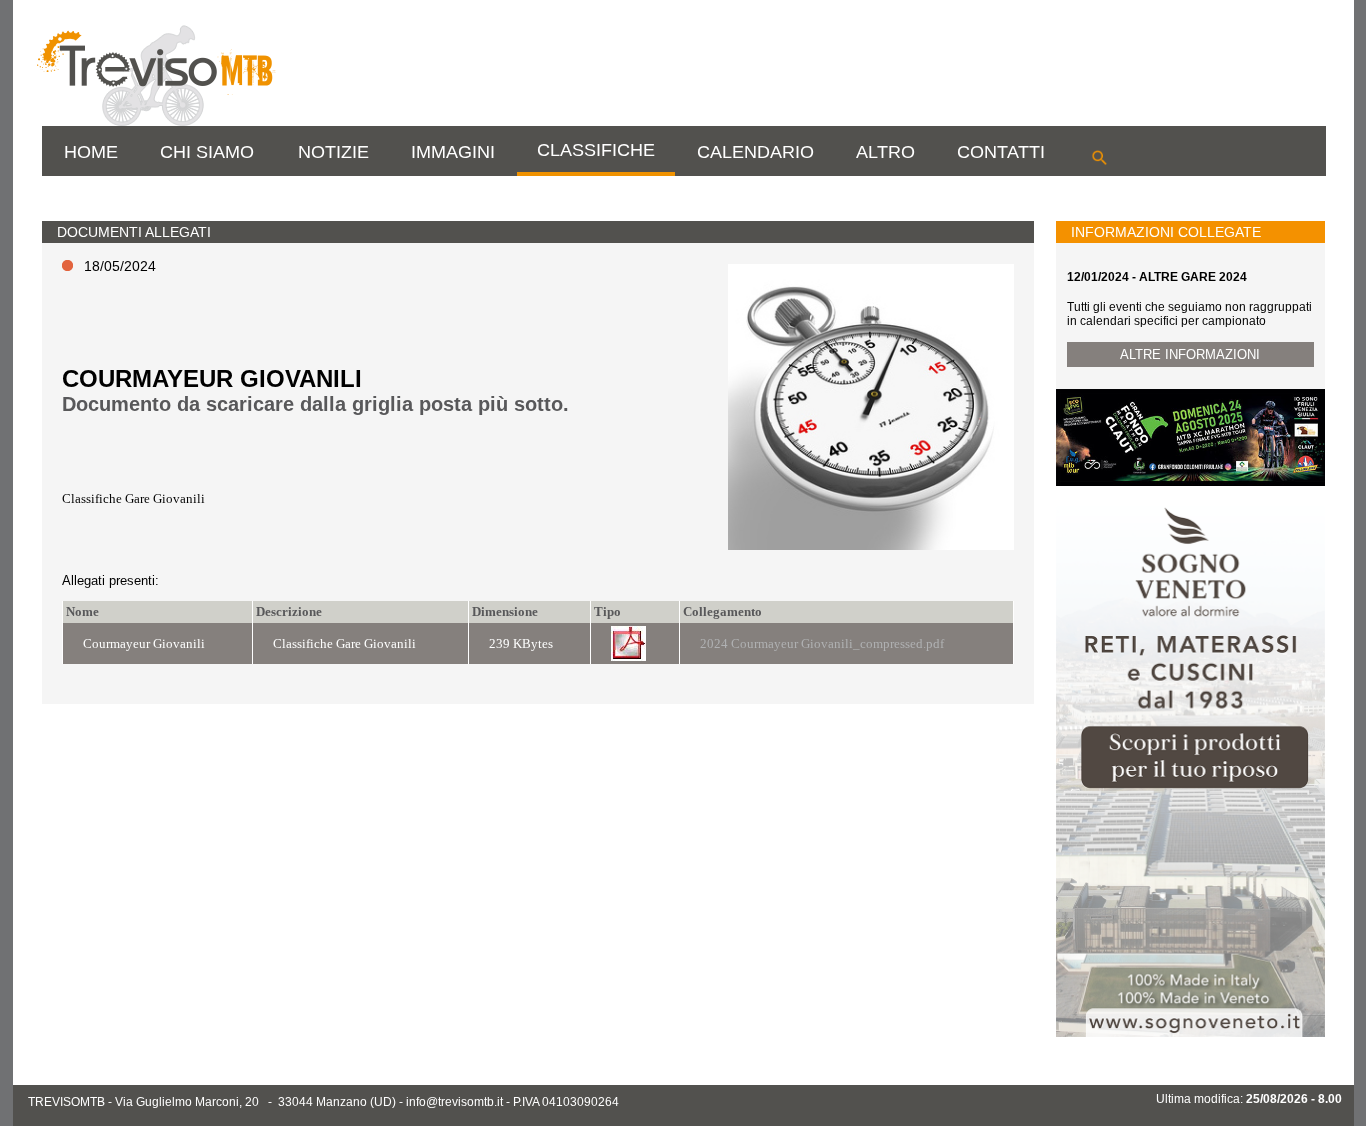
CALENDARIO (755, 152)
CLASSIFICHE (596, 150)
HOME (91, 152)
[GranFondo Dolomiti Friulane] (1190, 482)
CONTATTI (1001, 152)
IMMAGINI (453, 152)
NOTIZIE (333, 152)
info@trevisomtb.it (454, 1102)
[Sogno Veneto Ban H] (1190, 1033)
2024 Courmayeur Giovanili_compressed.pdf (822, 643)
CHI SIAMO (207, 152)
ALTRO (885, 152)
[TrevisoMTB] (154, 122)
